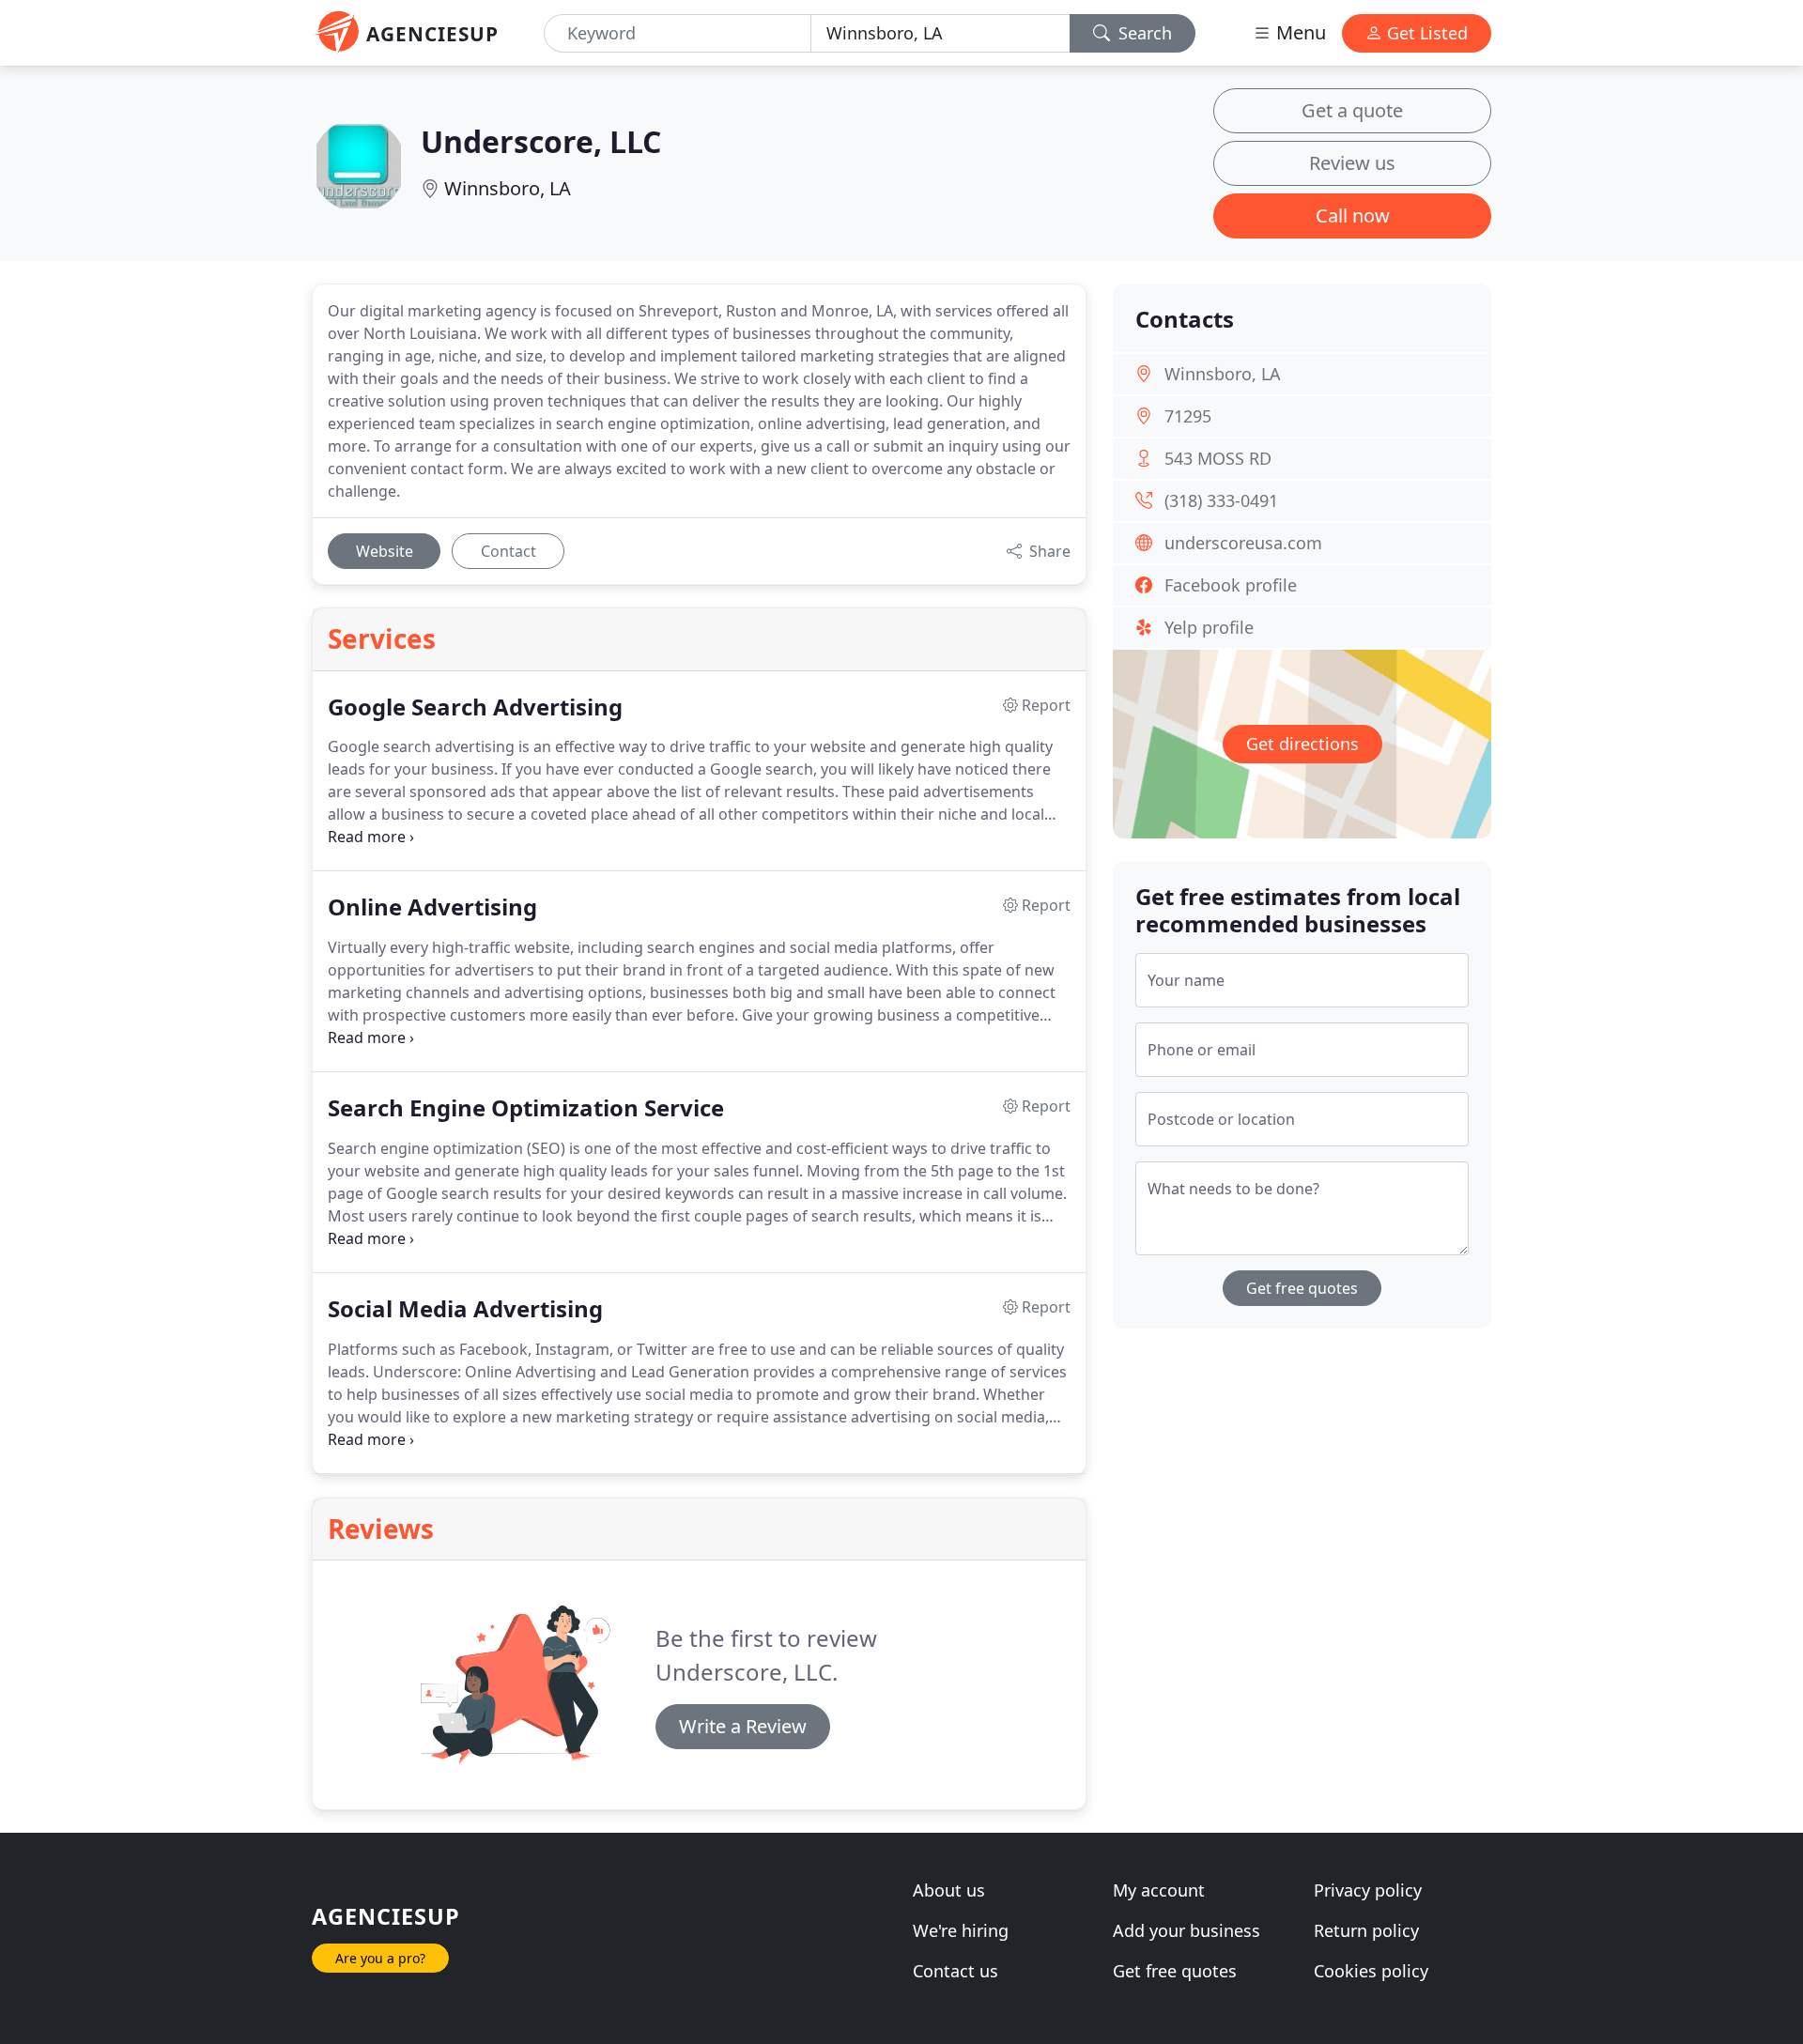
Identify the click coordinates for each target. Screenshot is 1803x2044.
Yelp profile (1209, 627)
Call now (1353, 215)
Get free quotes (1302, 1288)
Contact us (955, 1971)
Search (1143, 33)
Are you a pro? (380, 1958)
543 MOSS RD (1218, 458)
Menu (1299, 32)
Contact (509, 551)
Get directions (1302, 744)
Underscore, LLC (541, 141)
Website (385, 551)
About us (949, 1890)
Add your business (1187, 1930)
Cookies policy (1371, 1971)
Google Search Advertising (475, 707)
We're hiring (961, 1930)
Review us (1352, 163)
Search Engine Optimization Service (526, 1108)
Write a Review (743, 1726)
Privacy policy (1368, 1890)
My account (1159, 1890)
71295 (1188, 416)
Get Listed (1425, 33)
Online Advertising (432, 907)
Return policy (1366, 1930)
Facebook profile (1231, 585)
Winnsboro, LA (508, 188)
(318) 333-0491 (1221, 500)
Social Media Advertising (465, 1309)
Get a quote (1352, 110)
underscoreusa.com (1243, 543)
